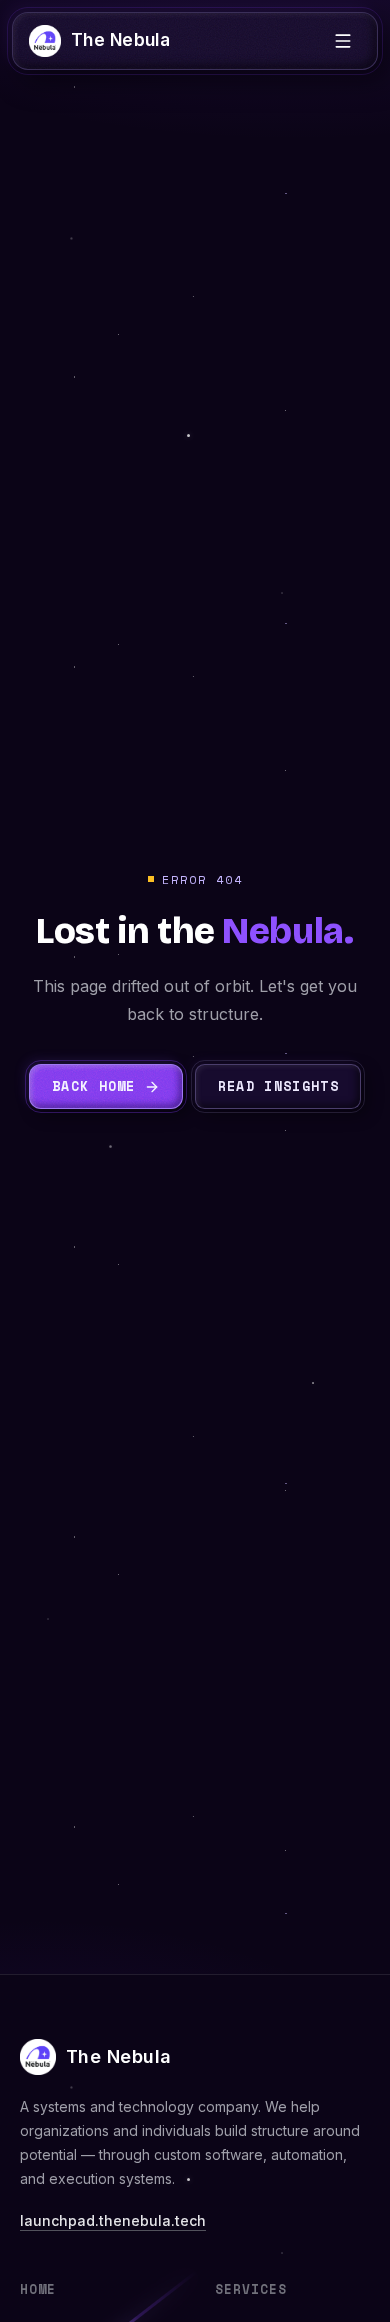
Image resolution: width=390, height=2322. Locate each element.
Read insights (278, 1086)
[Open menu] (343, 41)
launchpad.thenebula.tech (113, 2220)
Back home (94, 1086)
